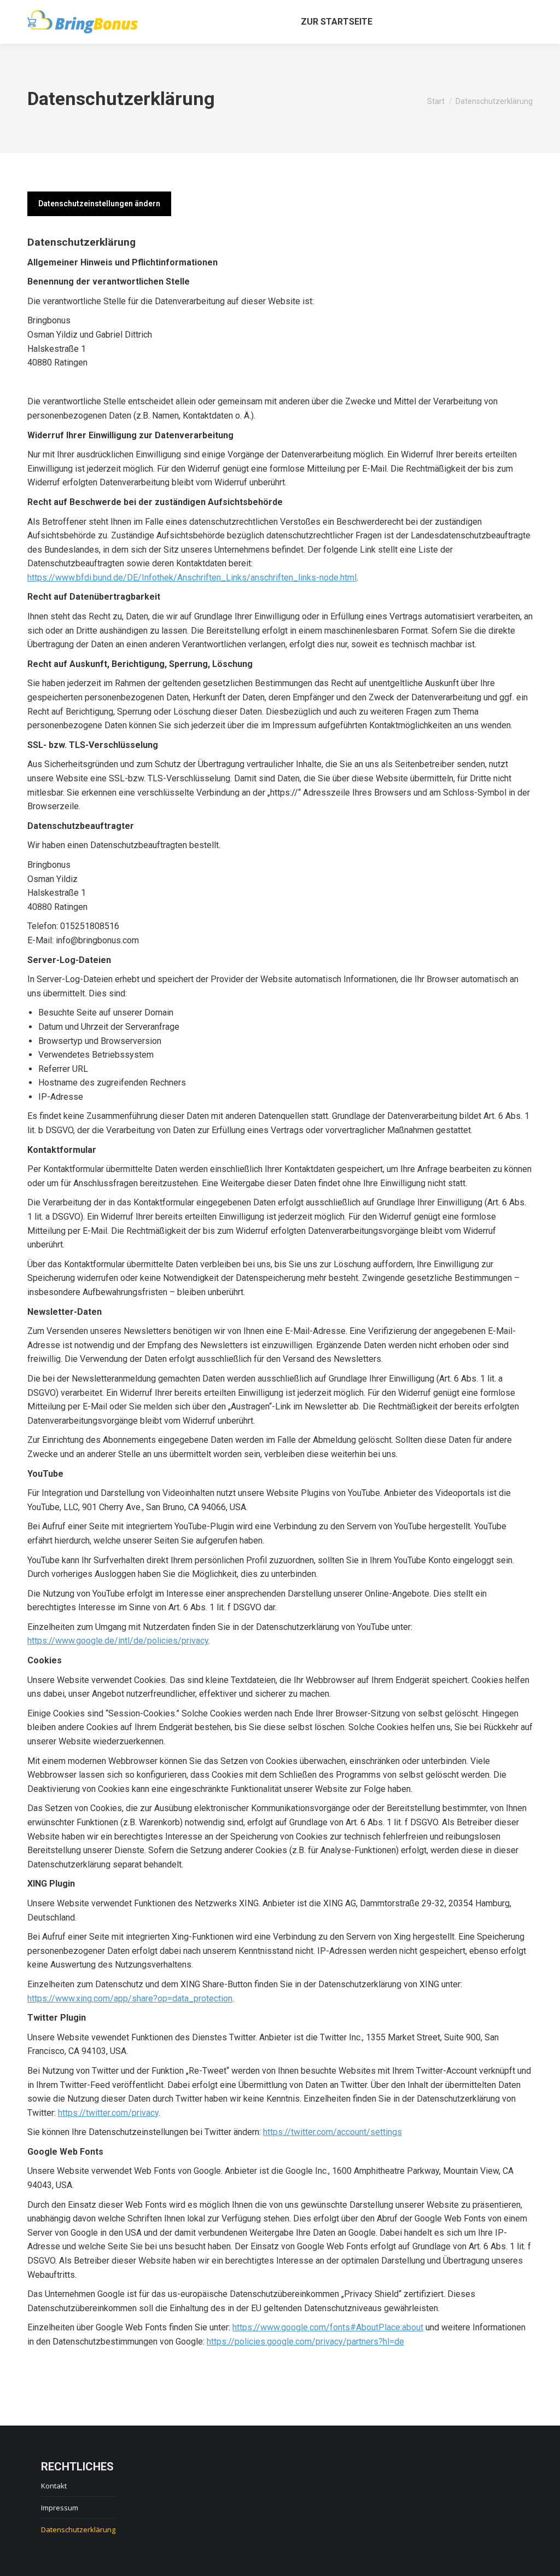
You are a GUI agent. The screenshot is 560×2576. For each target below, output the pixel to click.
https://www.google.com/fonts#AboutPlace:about (328, 2327)
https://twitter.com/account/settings (332, 2132)
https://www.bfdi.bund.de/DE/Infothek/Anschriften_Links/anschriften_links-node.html (192, 578)
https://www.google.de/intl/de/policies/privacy (118, 1641)
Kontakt (54, 2486)
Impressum (60, 2508)
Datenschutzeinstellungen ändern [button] (99, 204)
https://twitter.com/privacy (108, 2113)
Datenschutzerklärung (78, 2529)
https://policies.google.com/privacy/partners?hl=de (305, 2342)
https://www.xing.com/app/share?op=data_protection (130, 1998)
